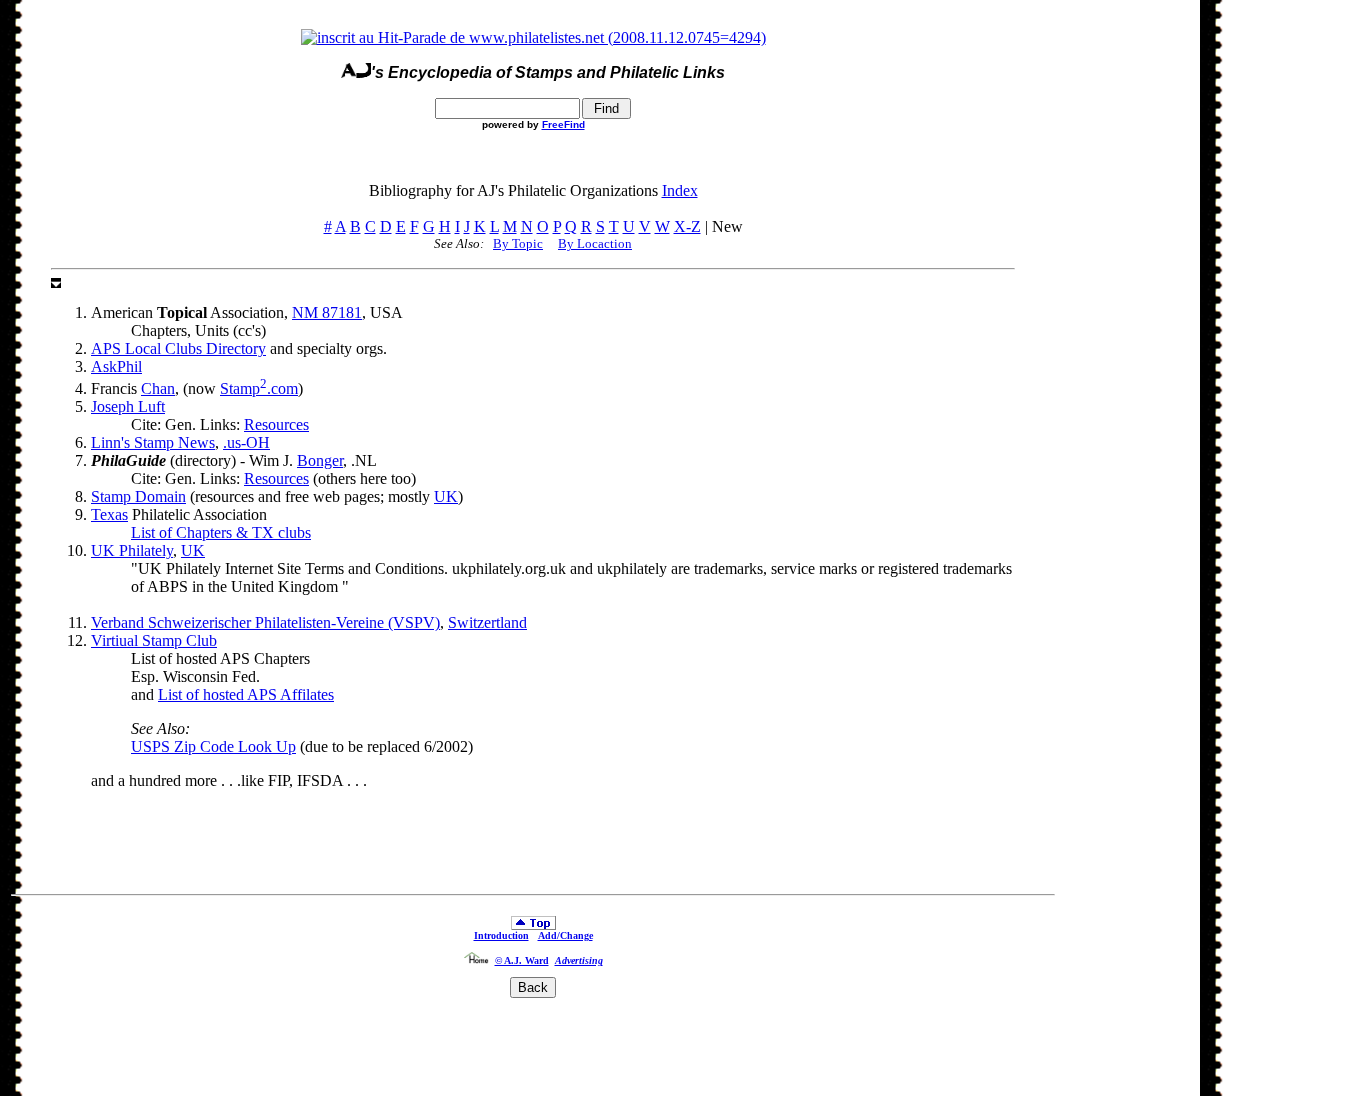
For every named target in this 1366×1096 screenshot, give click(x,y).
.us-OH (246, 442)
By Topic (518, 243)
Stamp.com (259, 388)
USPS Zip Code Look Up (213, 746)
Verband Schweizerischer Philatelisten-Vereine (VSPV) (265, 622)
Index (680, 190)
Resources (276, 424)
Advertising (579, 960)
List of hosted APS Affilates (246, 694)
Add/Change (565, 935)
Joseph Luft (128, 406)
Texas (109, 514)
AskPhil (116, 366)
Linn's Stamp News (153, 442)
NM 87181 (327, 312)
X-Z (687, 226)
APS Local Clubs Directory (178, 348)
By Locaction (595, 243)
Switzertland (487, 622)
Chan (158, 388)
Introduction (501, 935)
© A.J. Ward (522, 960)
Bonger (320, 460)
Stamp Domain (138, 496)
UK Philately (132, 550)
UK (446, 496)
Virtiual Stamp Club (154, 640)
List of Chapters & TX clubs (221, 532)
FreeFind (563, 124)
